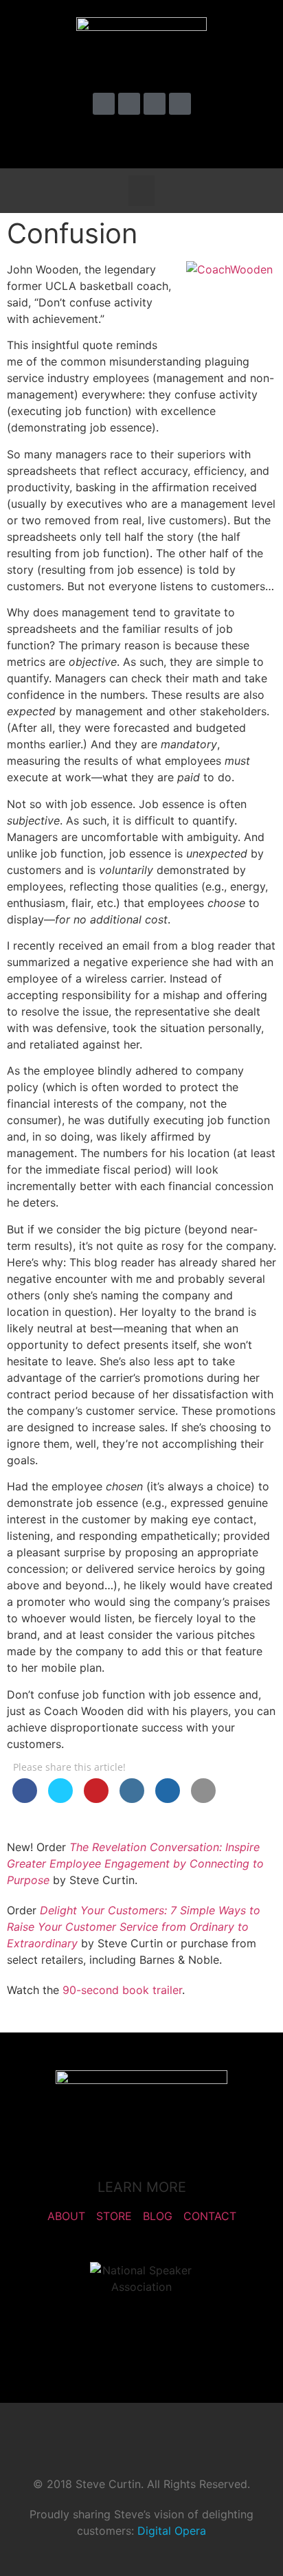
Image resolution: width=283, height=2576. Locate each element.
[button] (251, 140)
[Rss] (180, 104)
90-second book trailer (122, 1990)
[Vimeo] (129, 104)
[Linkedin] (155, 104)
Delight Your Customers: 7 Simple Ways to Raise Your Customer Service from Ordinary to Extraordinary (134, 1927)
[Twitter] (104, 104)
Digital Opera (172, 2531)
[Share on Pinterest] (96, 1799)
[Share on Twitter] (60, 1799)
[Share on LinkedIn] (132, 1799)
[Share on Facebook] (25, 1799)
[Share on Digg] (168, 1799)
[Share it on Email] (203, 1799)
